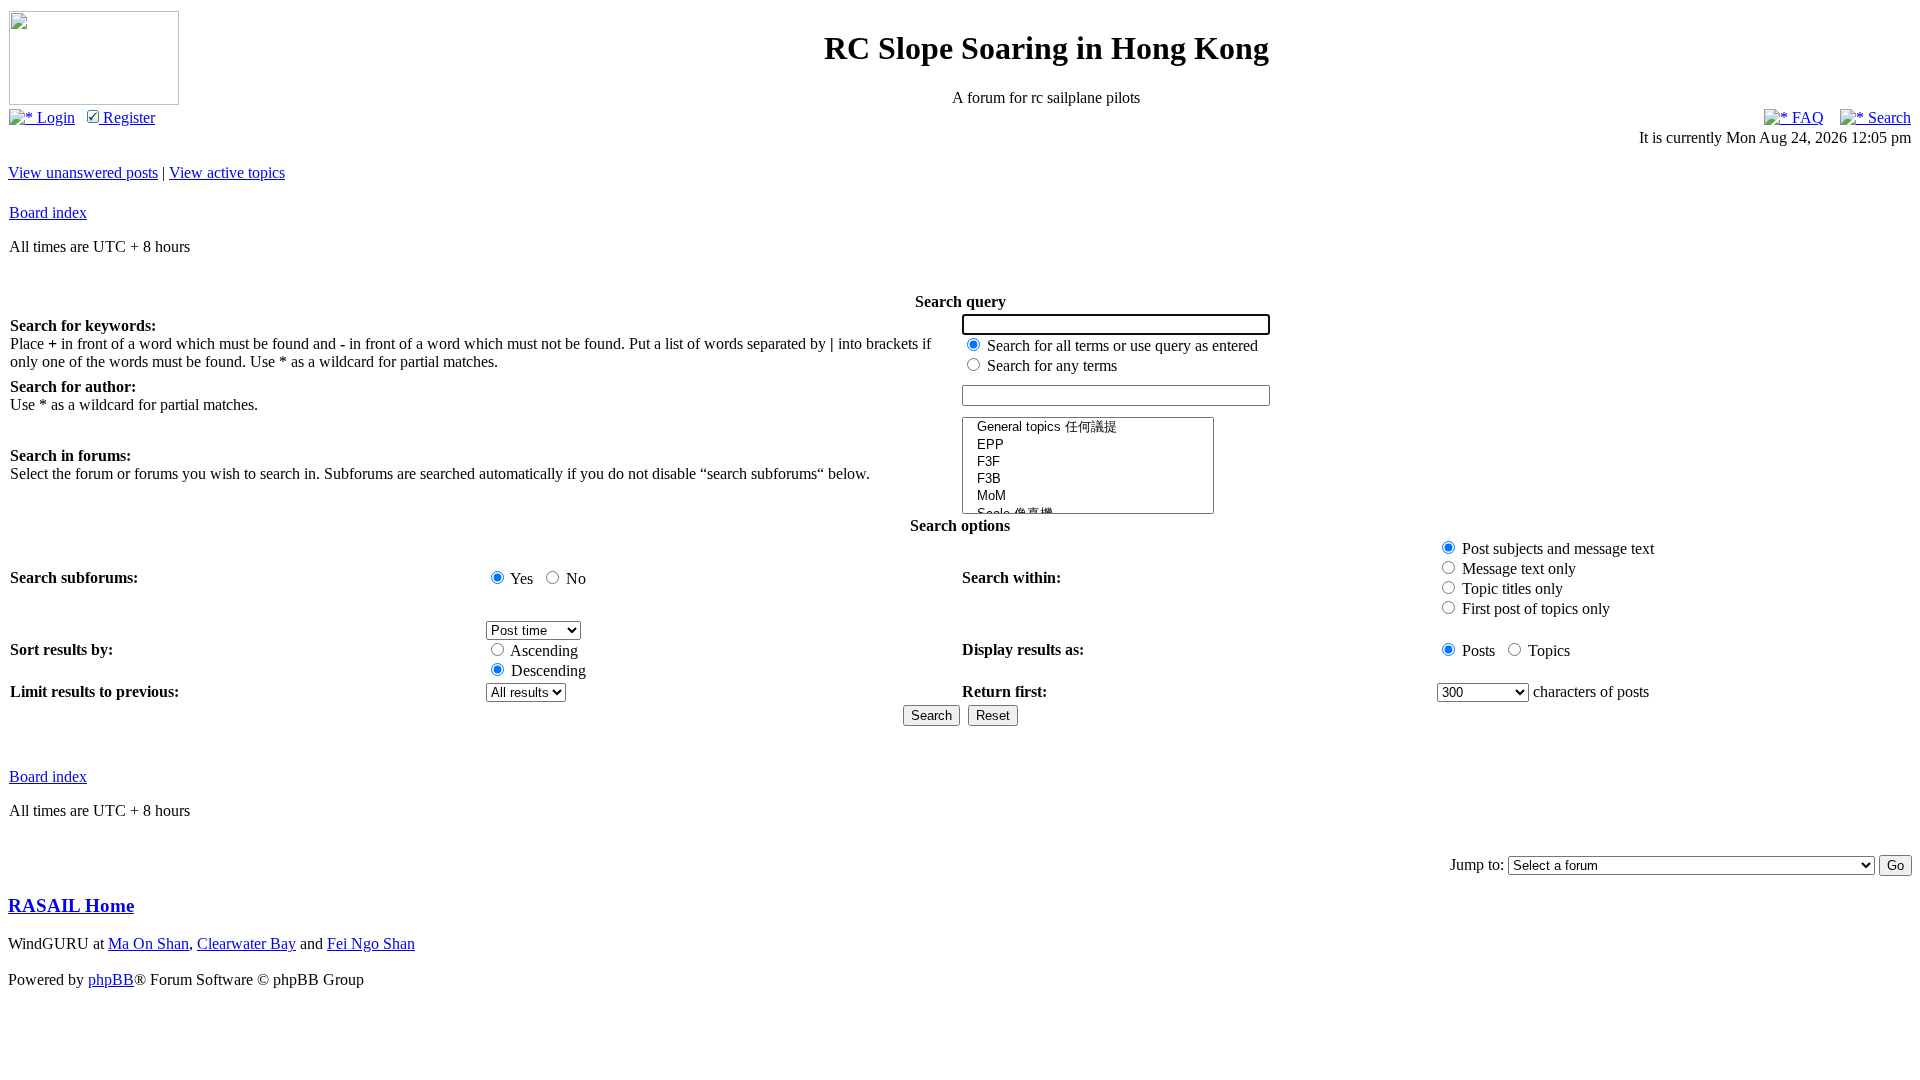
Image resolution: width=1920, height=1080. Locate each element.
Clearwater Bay (246, 943)
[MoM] (1088, 496)
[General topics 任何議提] (1088, 427)
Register (127, 117)
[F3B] (1088, 479)
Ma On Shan (148, 943)
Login (54, 117)
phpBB (111, 979)
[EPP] (1088, 445)
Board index (48, 212)
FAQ (1806, 117)
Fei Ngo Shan (371, 943)
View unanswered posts (83, 172)
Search (1887, 117)
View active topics (227, 172)
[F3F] (1088, 462)
